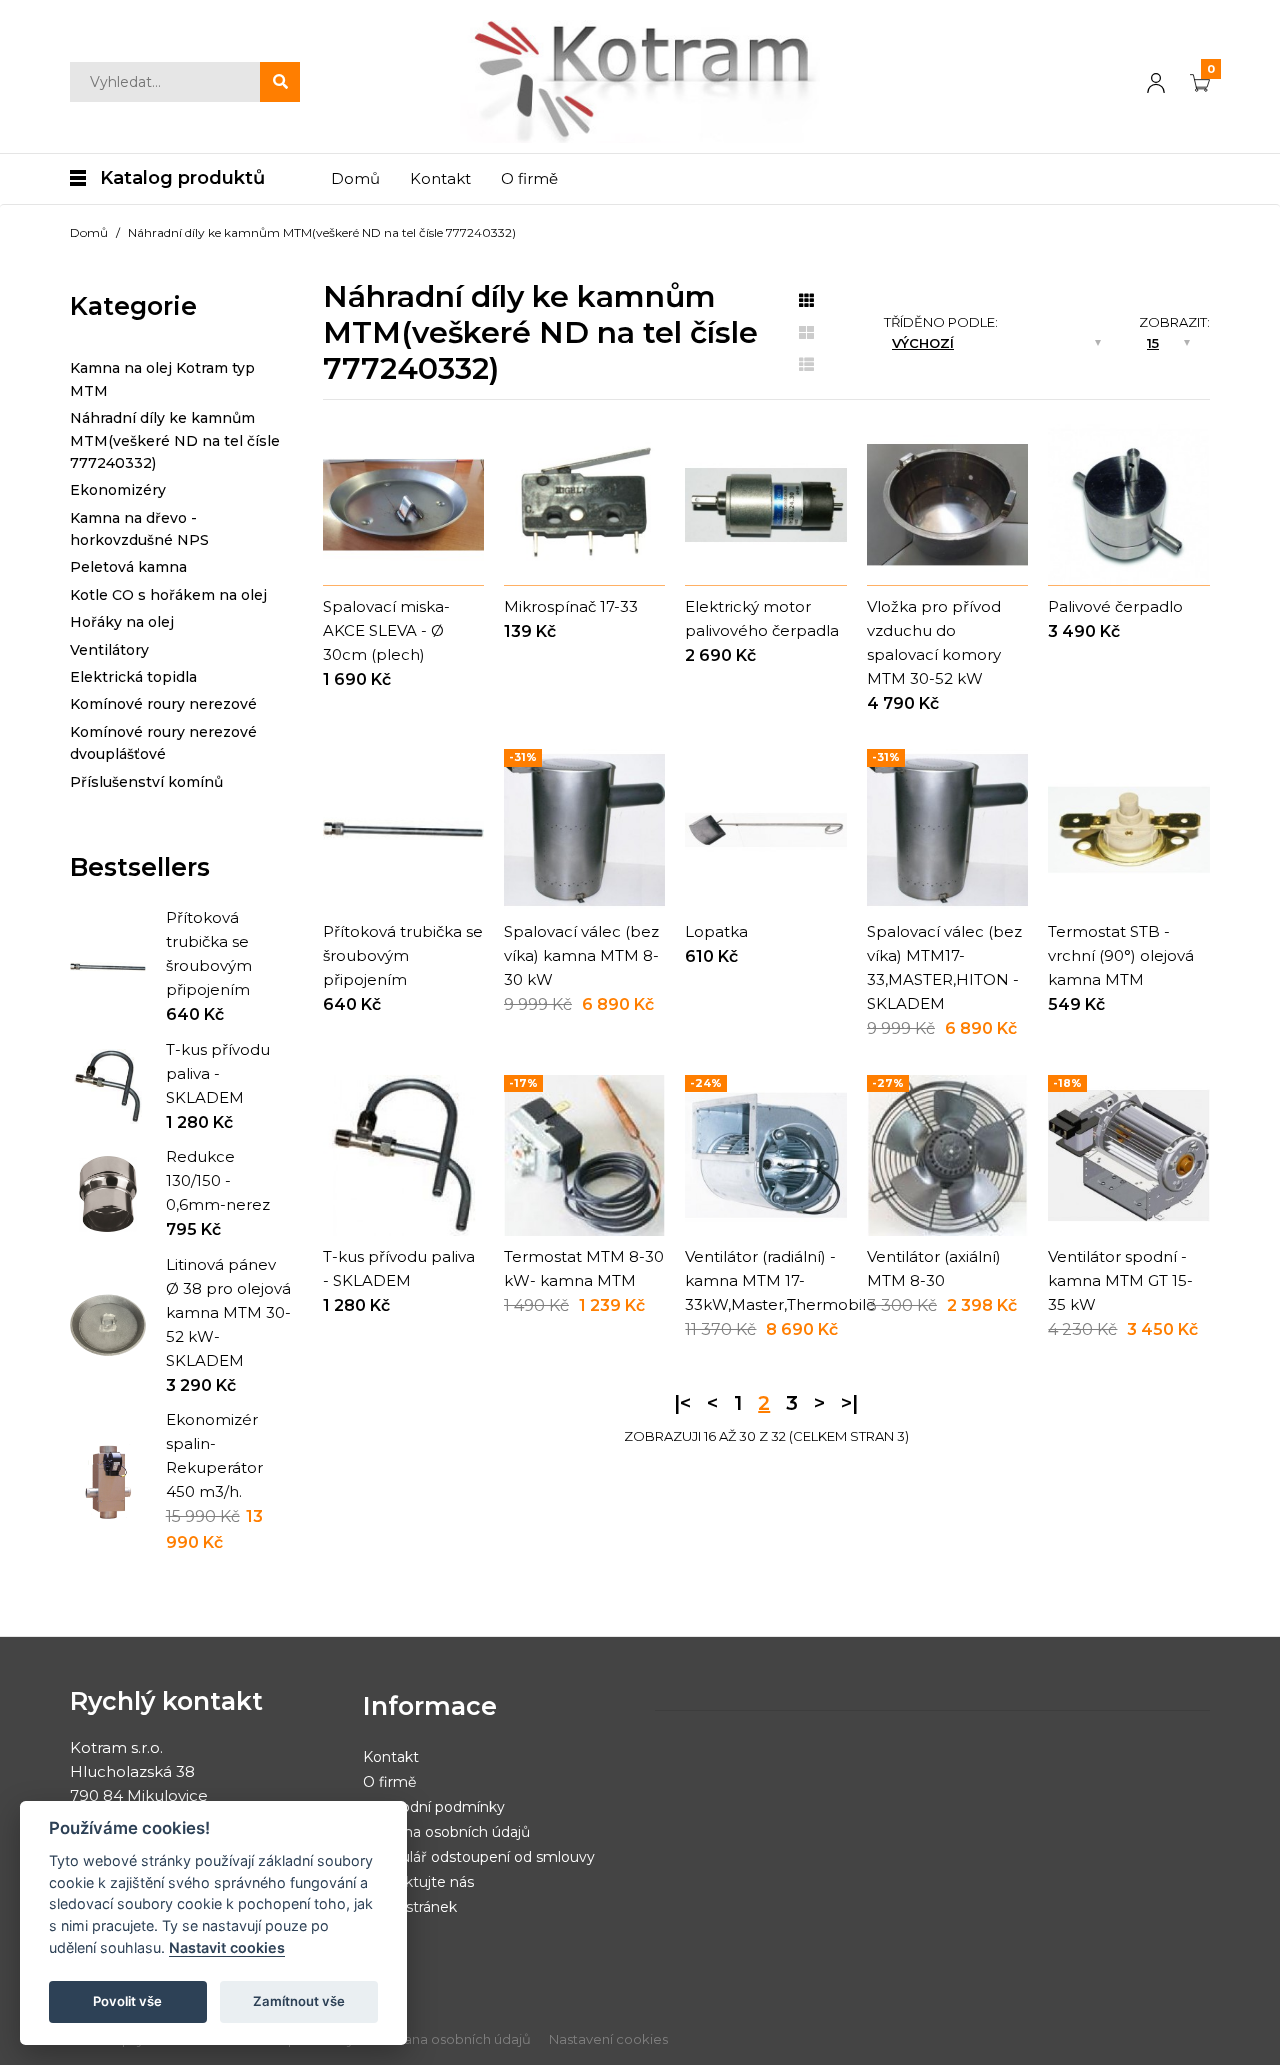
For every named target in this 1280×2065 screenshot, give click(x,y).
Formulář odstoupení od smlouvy (479, 1857)
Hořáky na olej (122, 622)
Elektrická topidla (133, 677)
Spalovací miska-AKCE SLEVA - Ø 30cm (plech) (386, 630)
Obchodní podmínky (434, 1807)
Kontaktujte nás (418, 1882)
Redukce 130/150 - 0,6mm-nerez (218, 1180)
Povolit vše (127, 2001)
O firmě (389, 1782)
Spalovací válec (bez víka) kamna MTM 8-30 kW (581, 955)
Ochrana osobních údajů (446, 1832)
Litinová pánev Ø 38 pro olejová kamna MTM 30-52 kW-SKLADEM (228, 1312)
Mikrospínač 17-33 (571, 606)
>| (849, 1403)
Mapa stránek (410, 1907)
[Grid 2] (806, 333)
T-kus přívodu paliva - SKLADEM (218, 1073)
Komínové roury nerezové (163, 704)
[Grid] (806, 301)
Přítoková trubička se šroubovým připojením (403, 955)
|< (682, 1403)
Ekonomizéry (118, 490)
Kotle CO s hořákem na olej (168, 595)
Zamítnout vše (299, 2001)
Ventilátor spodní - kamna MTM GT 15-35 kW (1120, 1280)
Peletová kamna (128, 567)
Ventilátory (109, 650)
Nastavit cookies (227, 1947)
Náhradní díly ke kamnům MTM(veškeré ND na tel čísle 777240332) (322, 232)
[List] (806, 365)
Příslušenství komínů (146, 782)
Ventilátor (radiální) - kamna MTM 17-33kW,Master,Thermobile (780, 1280)
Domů (89, 232)
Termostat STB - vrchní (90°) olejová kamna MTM (1121, 955)
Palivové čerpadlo (1115, 606)
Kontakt (391, 1757)
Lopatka (716, 931)
